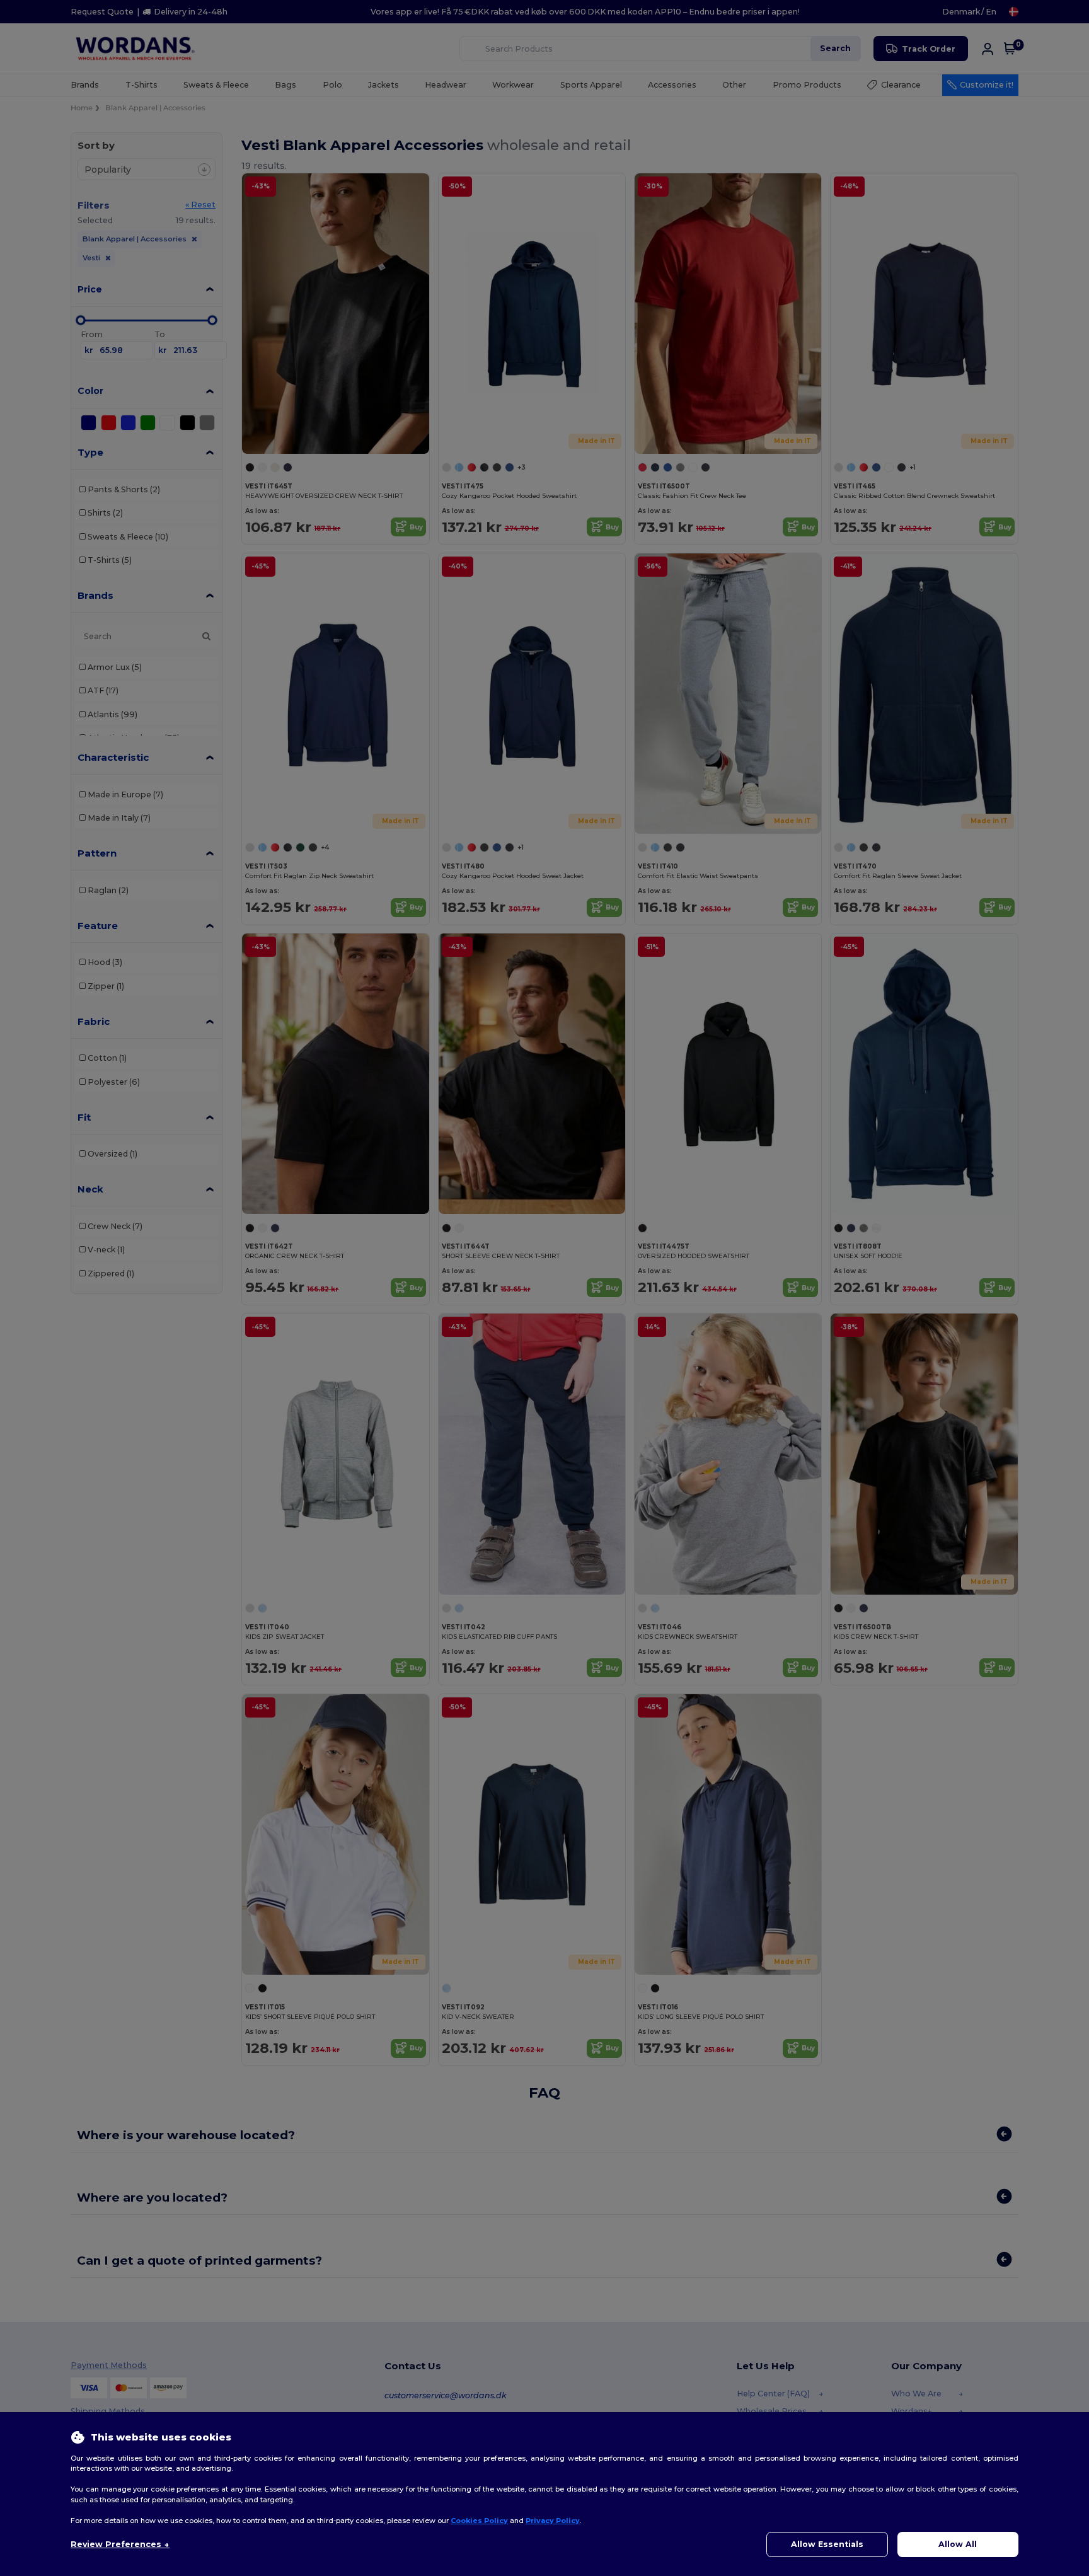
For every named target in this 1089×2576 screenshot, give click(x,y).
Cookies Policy (479, 2521)
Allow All (958, 2544)
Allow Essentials (827, 2544)
